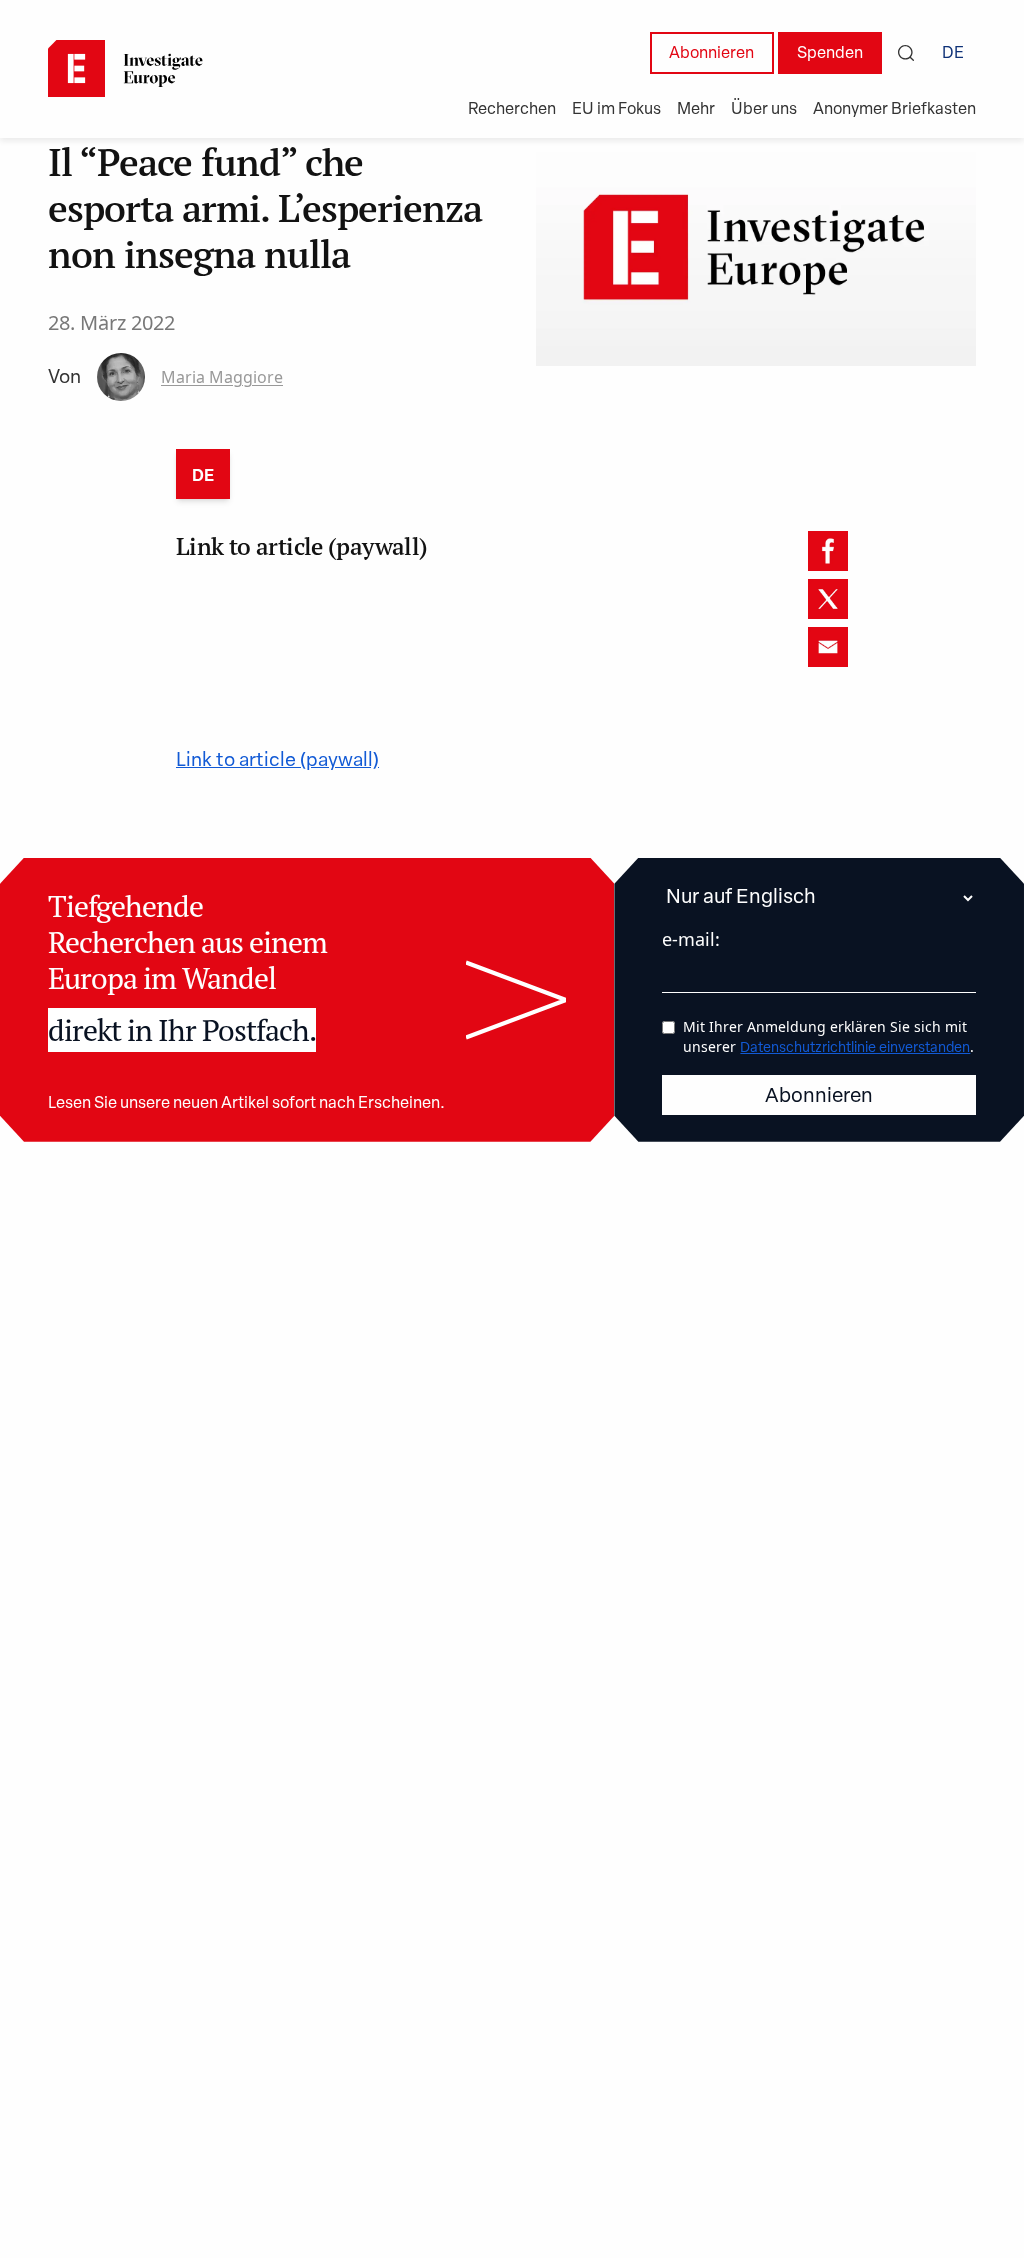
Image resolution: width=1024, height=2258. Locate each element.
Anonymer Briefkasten (894, 110)
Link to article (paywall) (277, 761)
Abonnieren (711, 54)
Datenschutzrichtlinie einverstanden (855, 1048)
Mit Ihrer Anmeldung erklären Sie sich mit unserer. (828, 1036)
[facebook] (828, 551)
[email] (828, 647)
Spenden (830, 54)
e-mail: (691, 939)
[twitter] (828, 599)
